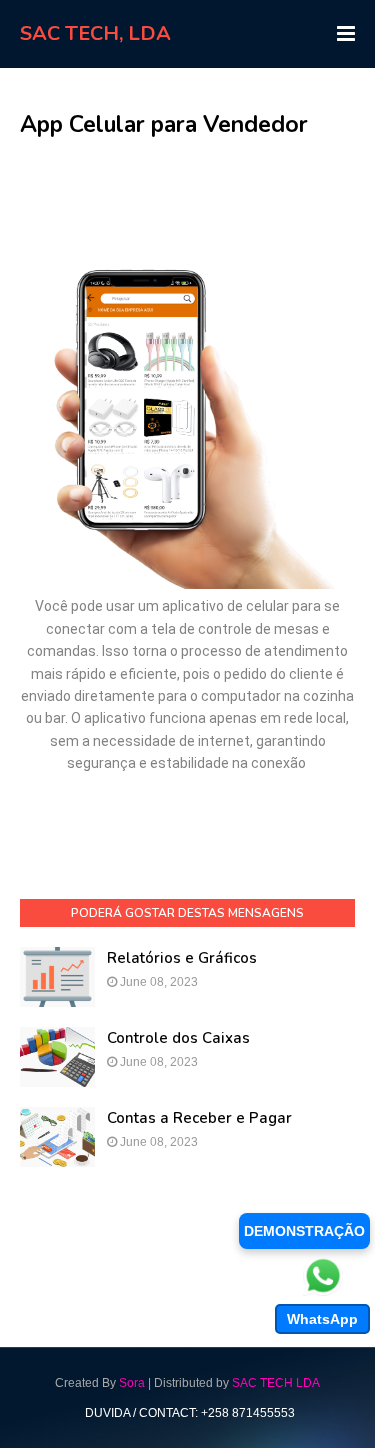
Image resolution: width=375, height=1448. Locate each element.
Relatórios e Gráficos (182, 958)
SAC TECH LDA (276, 1383)
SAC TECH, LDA (95, 33)
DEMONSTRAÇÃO (304, 1231)
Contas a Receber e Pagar (199, 1118)
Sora (132, 1383)
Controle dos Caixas (178, 1038)
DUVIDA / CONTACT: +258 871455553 (190, 1413)
